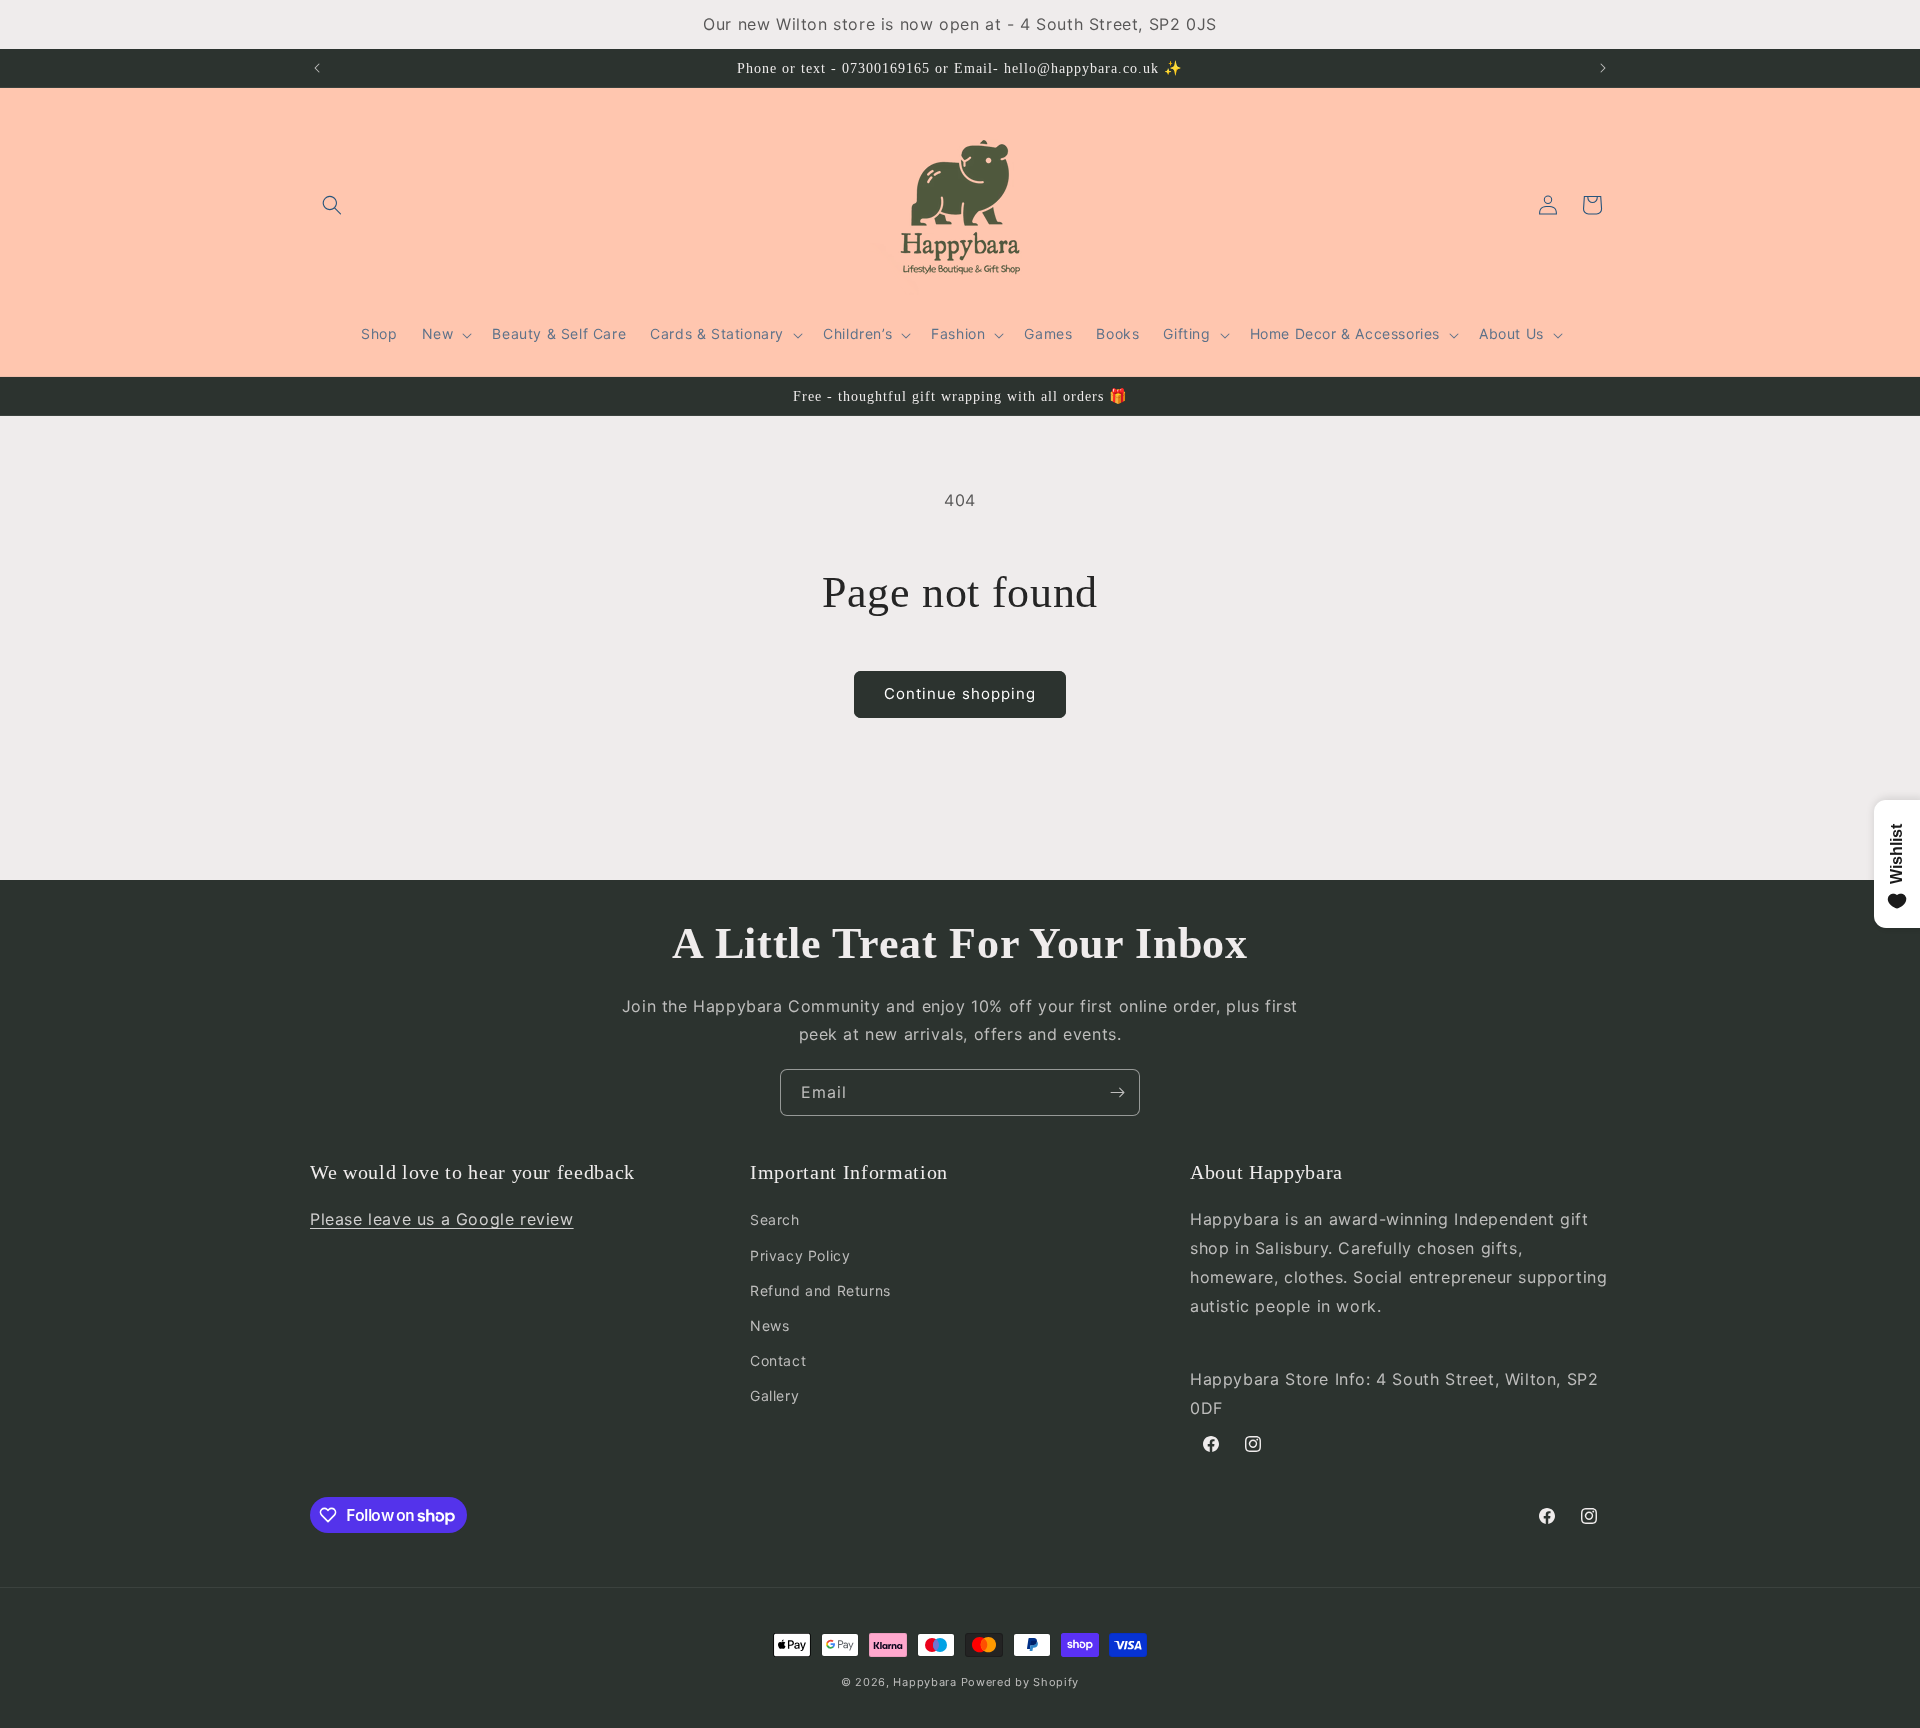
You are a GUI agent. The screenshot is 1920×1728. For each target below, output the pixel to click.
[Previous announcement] (317, 68)
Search (775, 1219)
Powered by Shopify (1020, 1682)
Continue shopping (960, 693)
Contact (778, 1360)
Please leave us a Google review (442, 1219)
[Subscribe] (1117, 1092)
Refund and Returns (820, 1290)
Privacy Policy (800, 1255)
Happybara (924, 1682)
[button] (332, 205)
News (769, 1325)
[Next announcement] (1603, 68)
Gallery (774, 1395)
